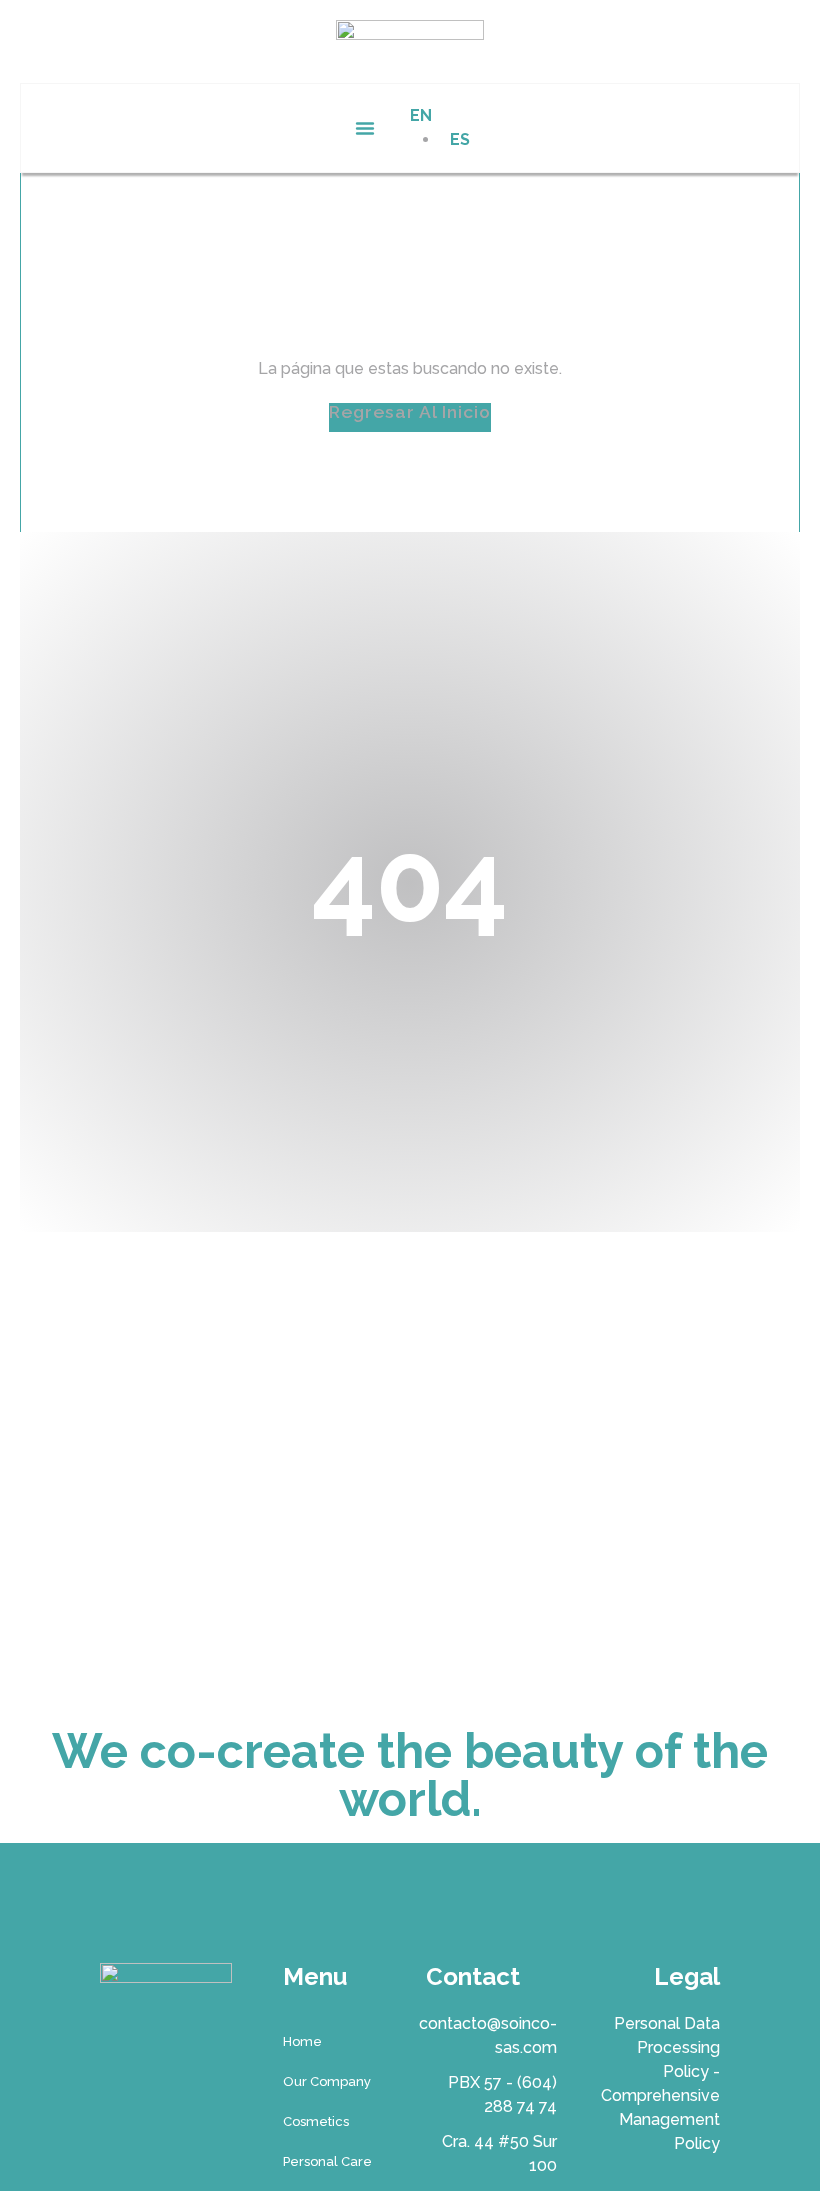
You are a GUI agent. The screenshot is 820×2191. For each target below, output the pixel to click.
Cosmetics (316, 2121)
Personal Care (327, 2161)
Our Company (327, 2081)
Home (302, 2041)
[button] (365, 128)
